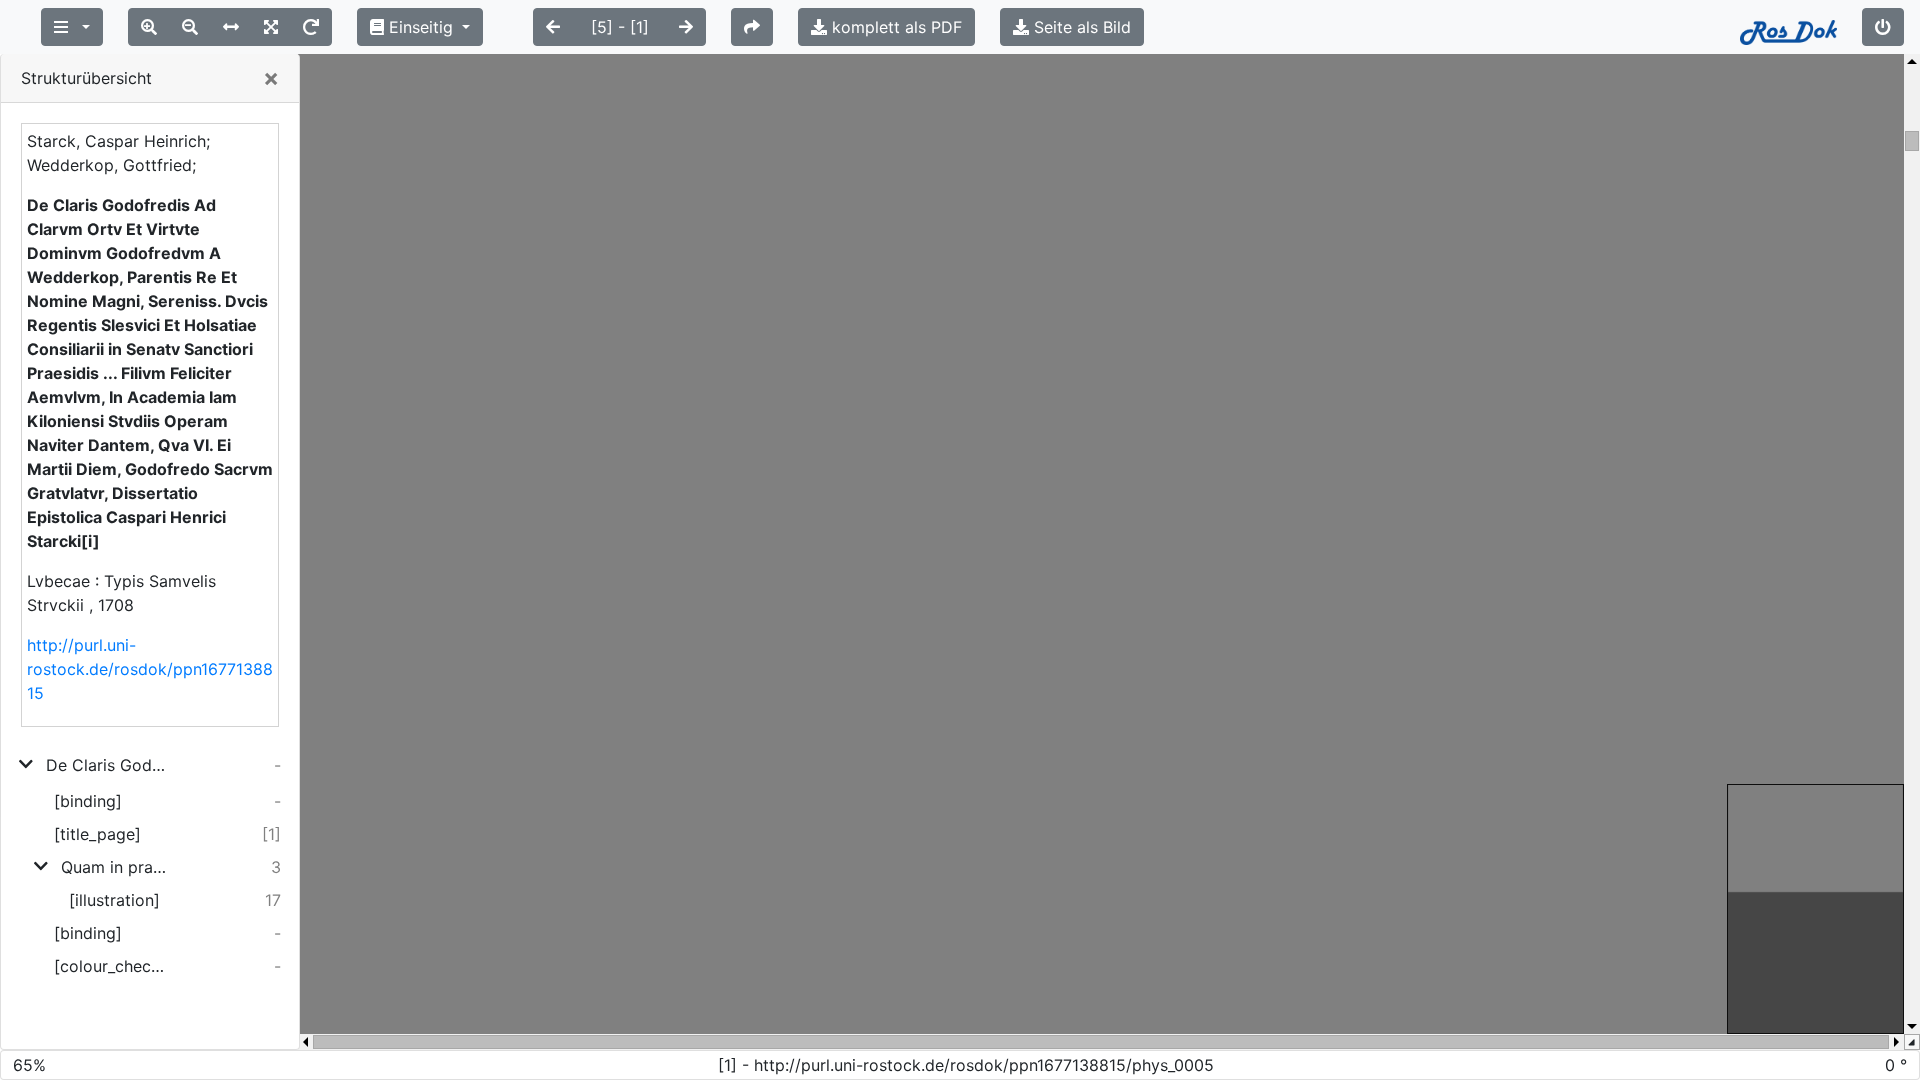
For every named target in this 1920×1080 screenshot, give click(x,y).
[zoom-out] (190, 27)
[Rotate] (311, 27)
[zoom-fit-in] (271, 27)
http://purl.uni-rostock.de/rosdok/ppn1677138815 (150, 669)
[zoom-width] (231, 27)
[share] (752, 27)
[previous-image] (553, 27)
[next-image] (686, 27)
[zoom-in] (149, 27)
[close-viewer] (1883, 27)
